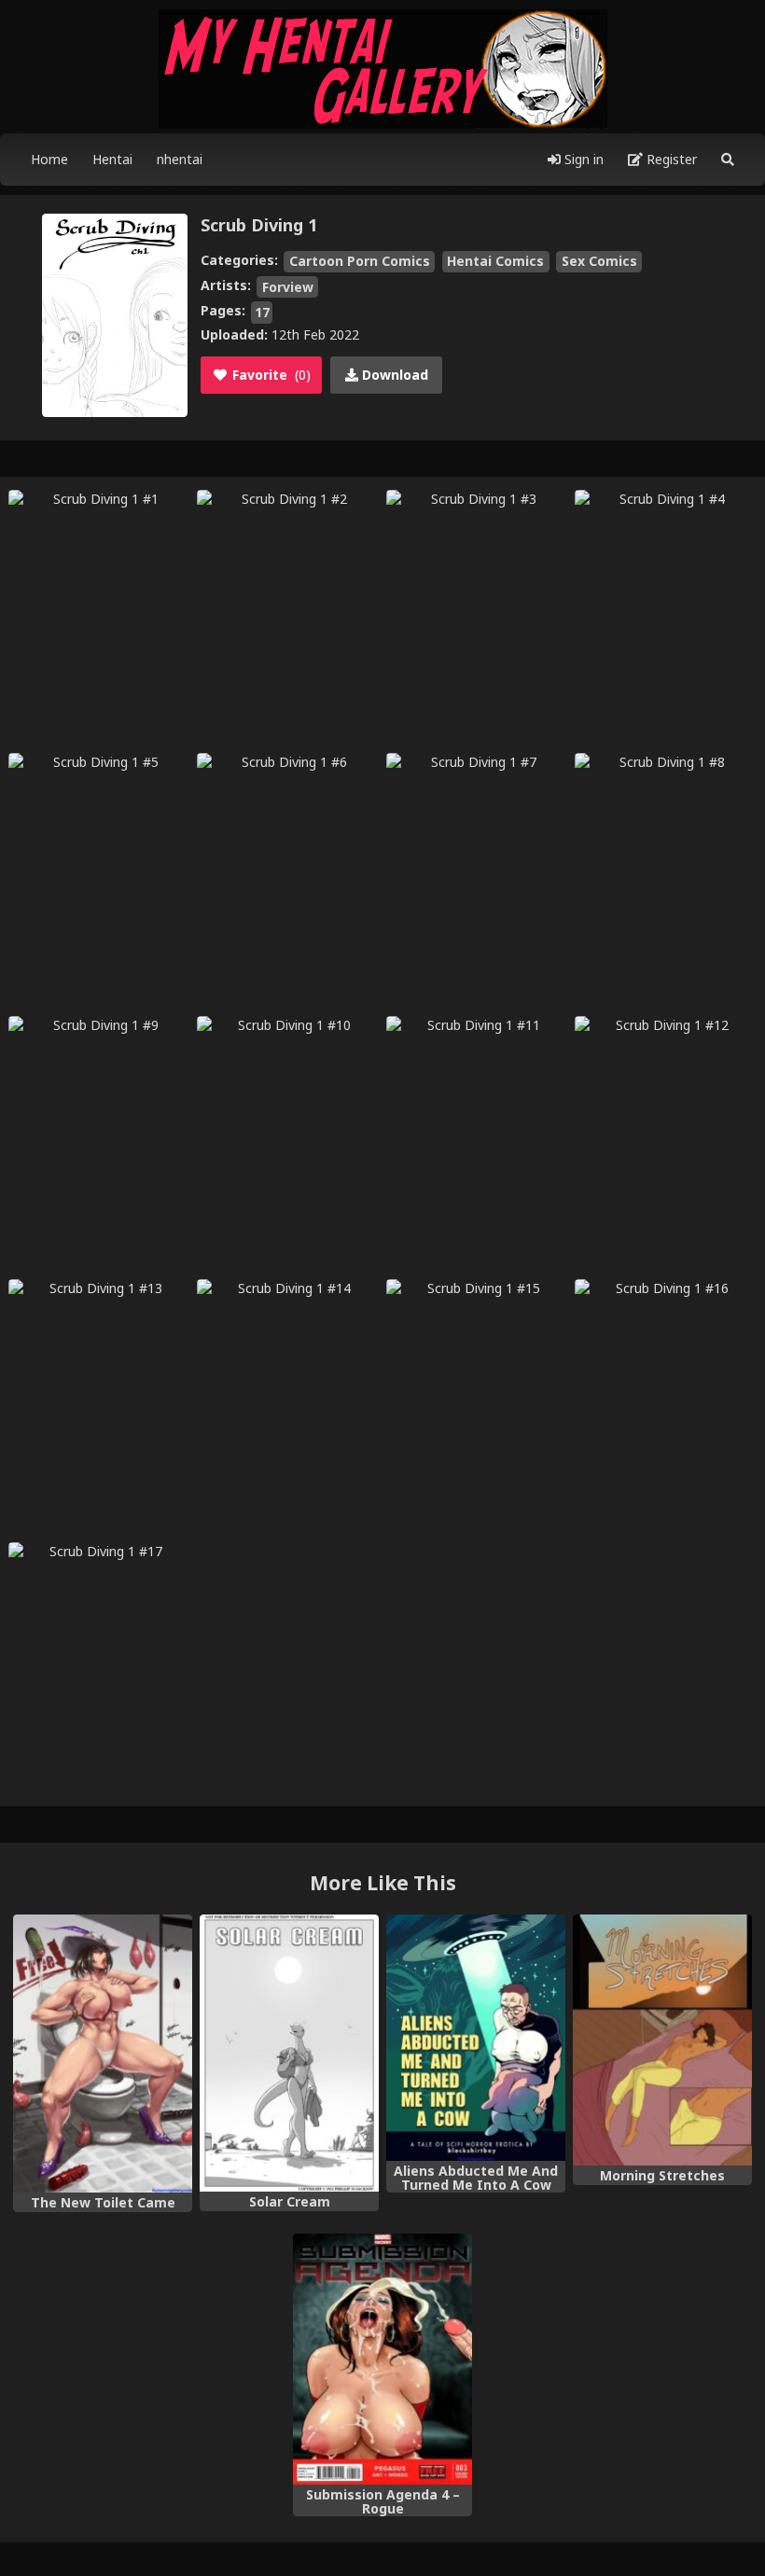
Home (49, 159)
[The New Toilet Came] (103, 2054)
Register (670, 159)
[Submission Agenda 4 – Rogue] (382, 2359)
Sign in (582, 159)
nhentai (180, 159)
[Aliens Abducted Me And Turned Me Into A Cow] (476, 2038)
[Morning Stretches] (662, 2040)
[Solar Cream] (289, 2053)
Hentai (112, 159)
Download (393, 375)
